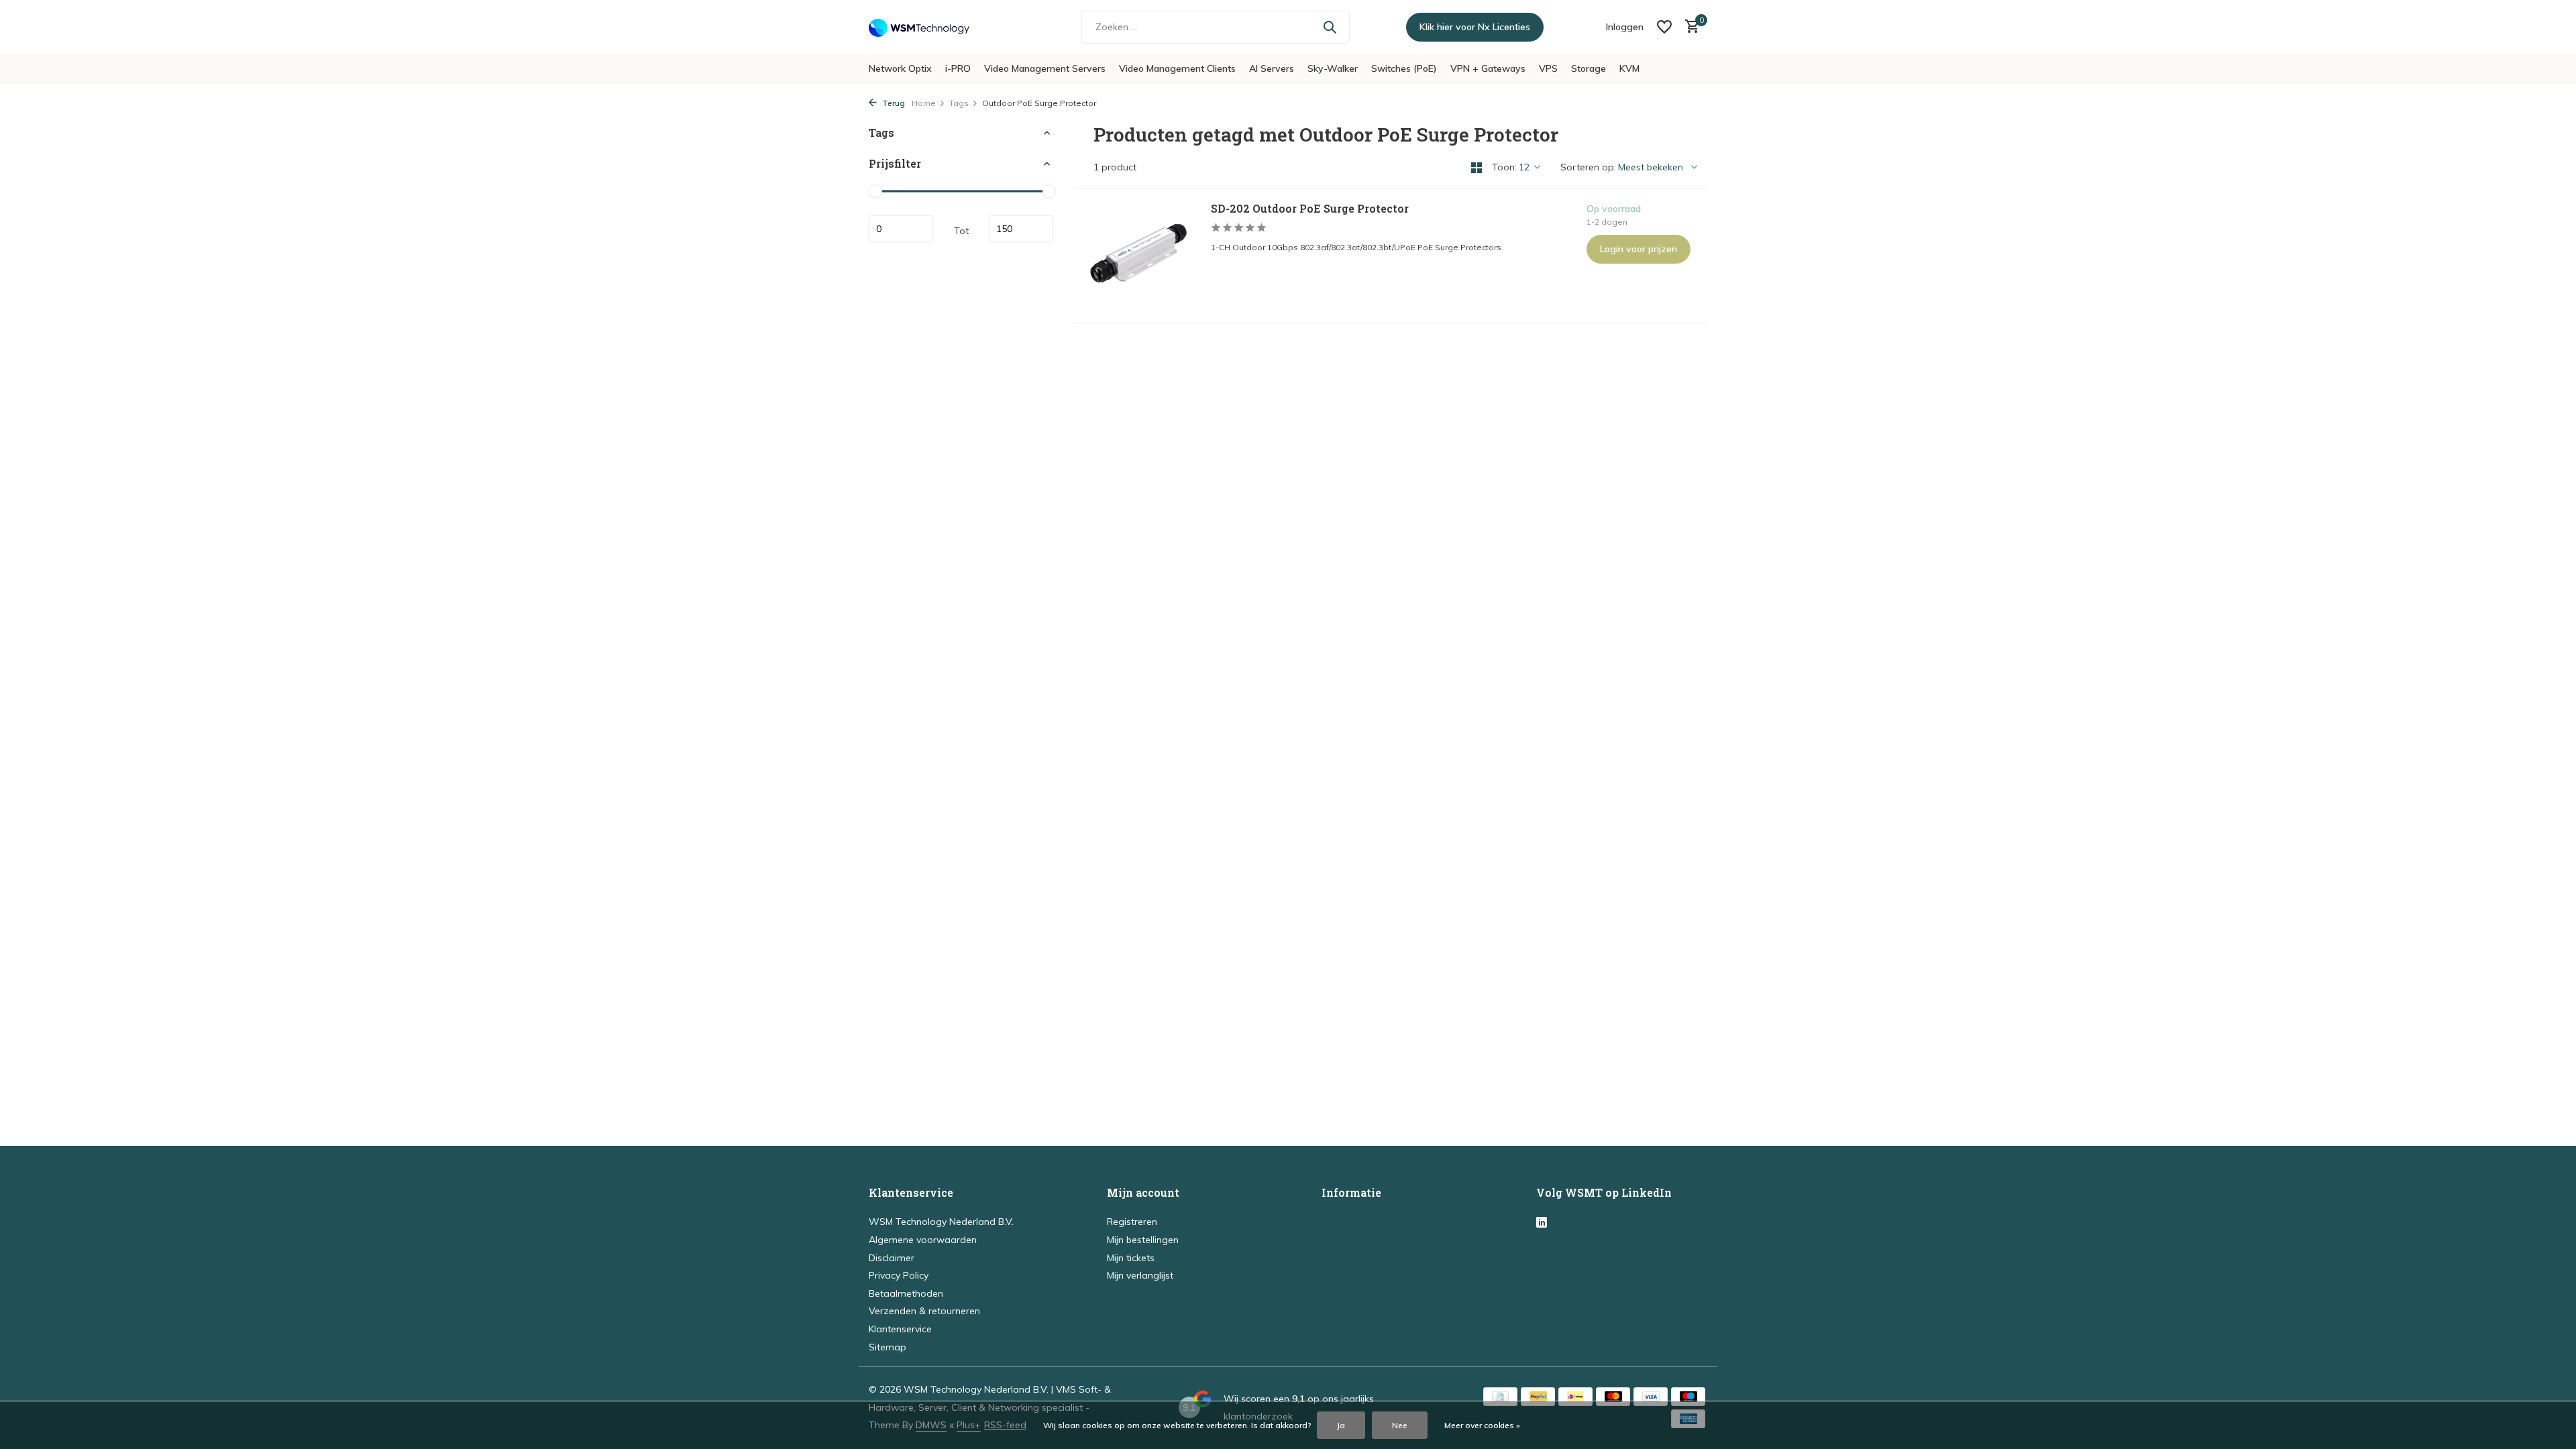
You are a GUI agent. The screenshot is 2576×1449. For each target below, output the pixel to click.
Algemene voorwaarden (923, 1240)
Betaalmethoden (906, 1293)
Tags (959, 103)
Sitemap (888, 1347)
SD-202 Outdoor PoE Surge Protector (1310, 209)
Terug (893, 103)
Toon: (1504, 167)
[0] (1689, 27)
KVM (1629, 68)
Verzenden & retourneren (924, 1311)
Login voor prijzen (1639, 249)
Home (924, 103)
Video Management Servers (1045, 68)
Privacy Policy (899, 1275)
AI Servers (1272, 68)
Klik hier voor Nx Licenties (1475, 27)
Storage (1589, 68)
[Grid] (1477, 168)
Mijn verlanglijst (1140, 1275)
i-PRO (958, 68)
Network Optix (900, 68)
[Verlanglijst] (1664, 27)
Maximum (1021, 229)
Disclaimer (892, 1258)
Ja (1341, 1425)
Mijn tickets (1131, 1258)
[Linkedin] (1542, 1223)
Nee (1400, 1425)
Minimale (901, 229)
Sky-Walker (1333, 68)
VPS (1548, 68)
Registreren (1132, 1222)
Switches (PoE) (1404, 68)
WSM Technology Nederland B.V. (941, 1222)
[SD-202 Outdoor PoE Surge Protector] (1137, 256)
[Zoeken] (1330, 27)
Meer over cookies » (1482, 1425)
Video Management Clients (1177, 68)
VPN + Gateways (1488, 68)
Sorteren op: (1588, 167)
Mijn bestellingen (1143, 1240)
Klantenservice (900, 1329)
